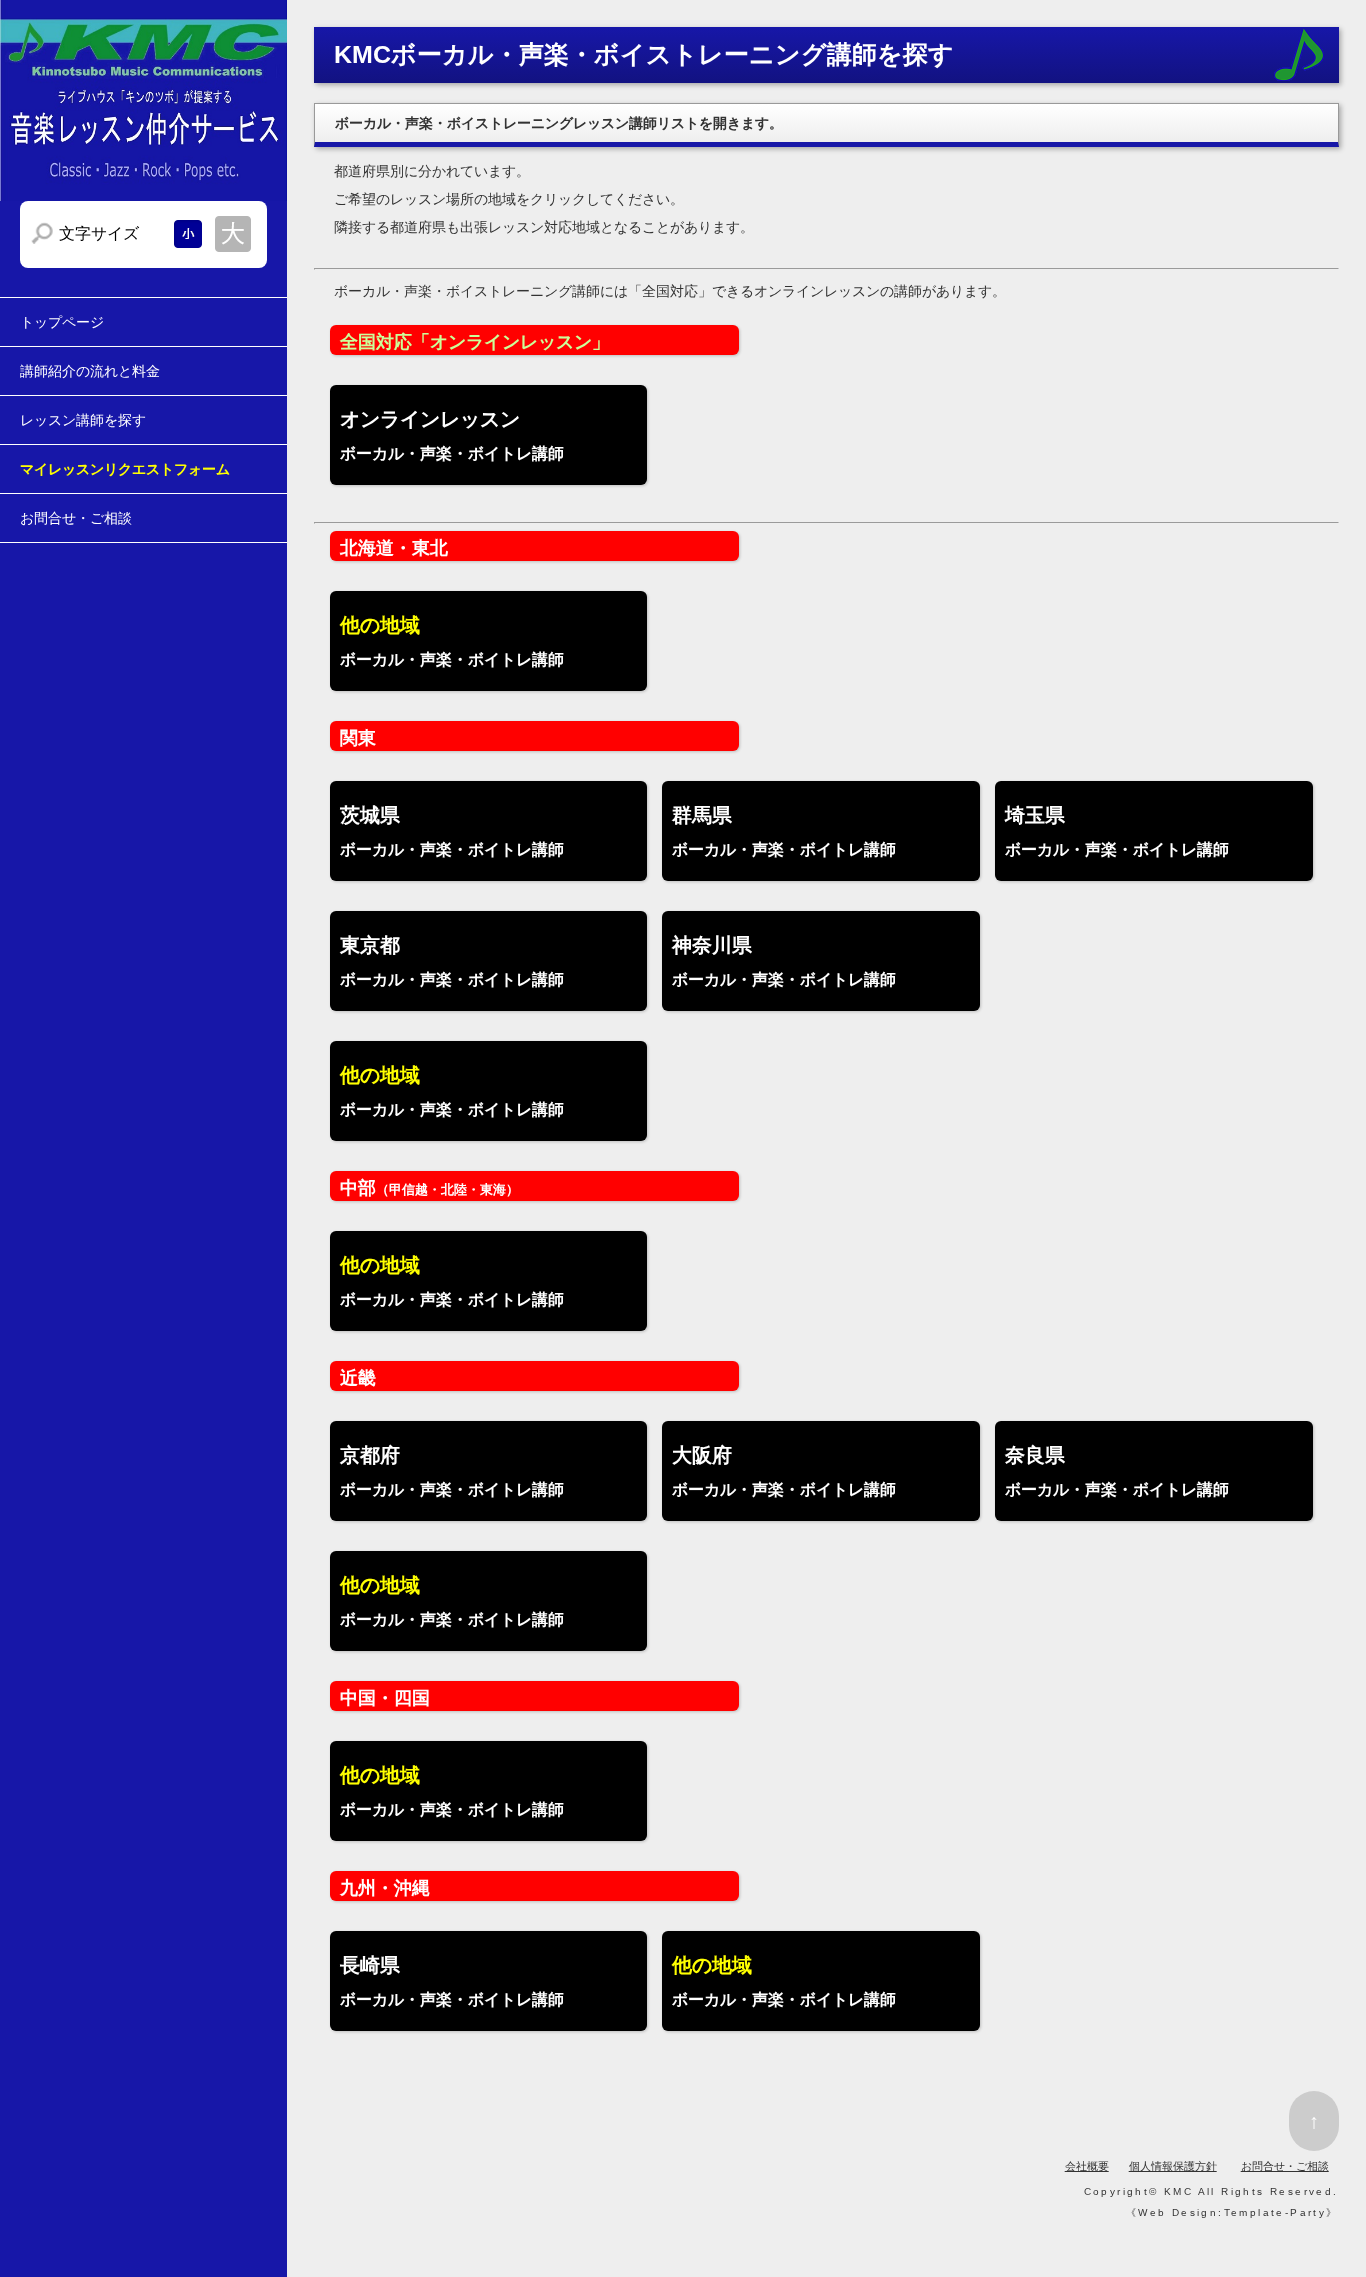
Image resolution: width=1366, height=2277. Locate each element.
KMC (1178, 2191)
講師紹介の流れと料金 (90, 371)
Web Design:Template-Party (1232, 2212)
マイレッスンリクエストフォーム (125, 469)
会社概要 (1087, 2166)
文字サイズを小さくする (188, 234)
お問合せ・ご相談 (76, 518)
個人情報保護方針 (1173, 2166)
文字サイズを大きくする (233, 234)
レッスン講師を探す (83, 420)
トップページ (62, 322)
